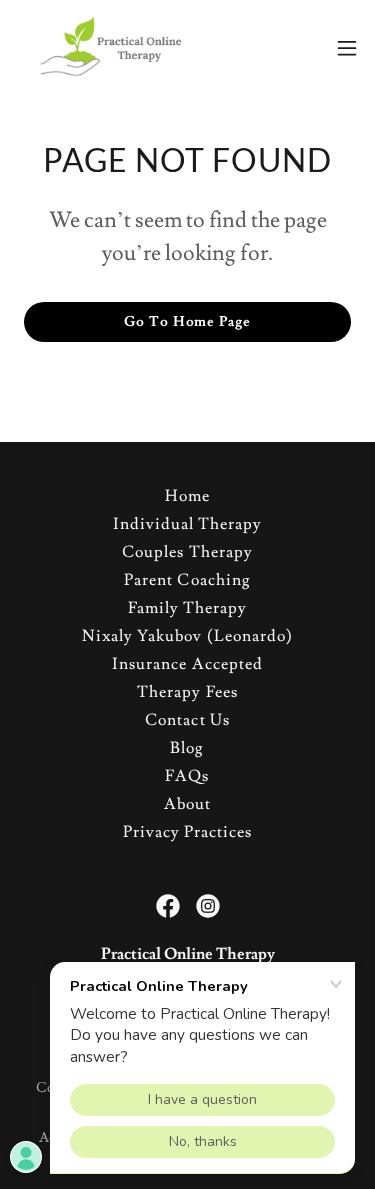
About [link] (187, 804)
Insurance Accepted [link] (187, 664)
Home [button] (187, 496)
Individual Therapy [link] (187, 524)
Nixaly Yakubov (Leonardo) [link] (187, 636)
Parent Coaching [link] (187, 580)
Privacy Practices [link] (187, 832)
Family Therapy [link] (187, 608)
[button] (347, 48)
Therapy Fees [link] (187, 692)
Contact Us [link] (187, 720)
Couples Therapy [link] (187, 552)
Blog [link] (187, 748)
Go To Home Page (187, 322)
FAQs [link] (187, 776)
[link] (128, 48)
